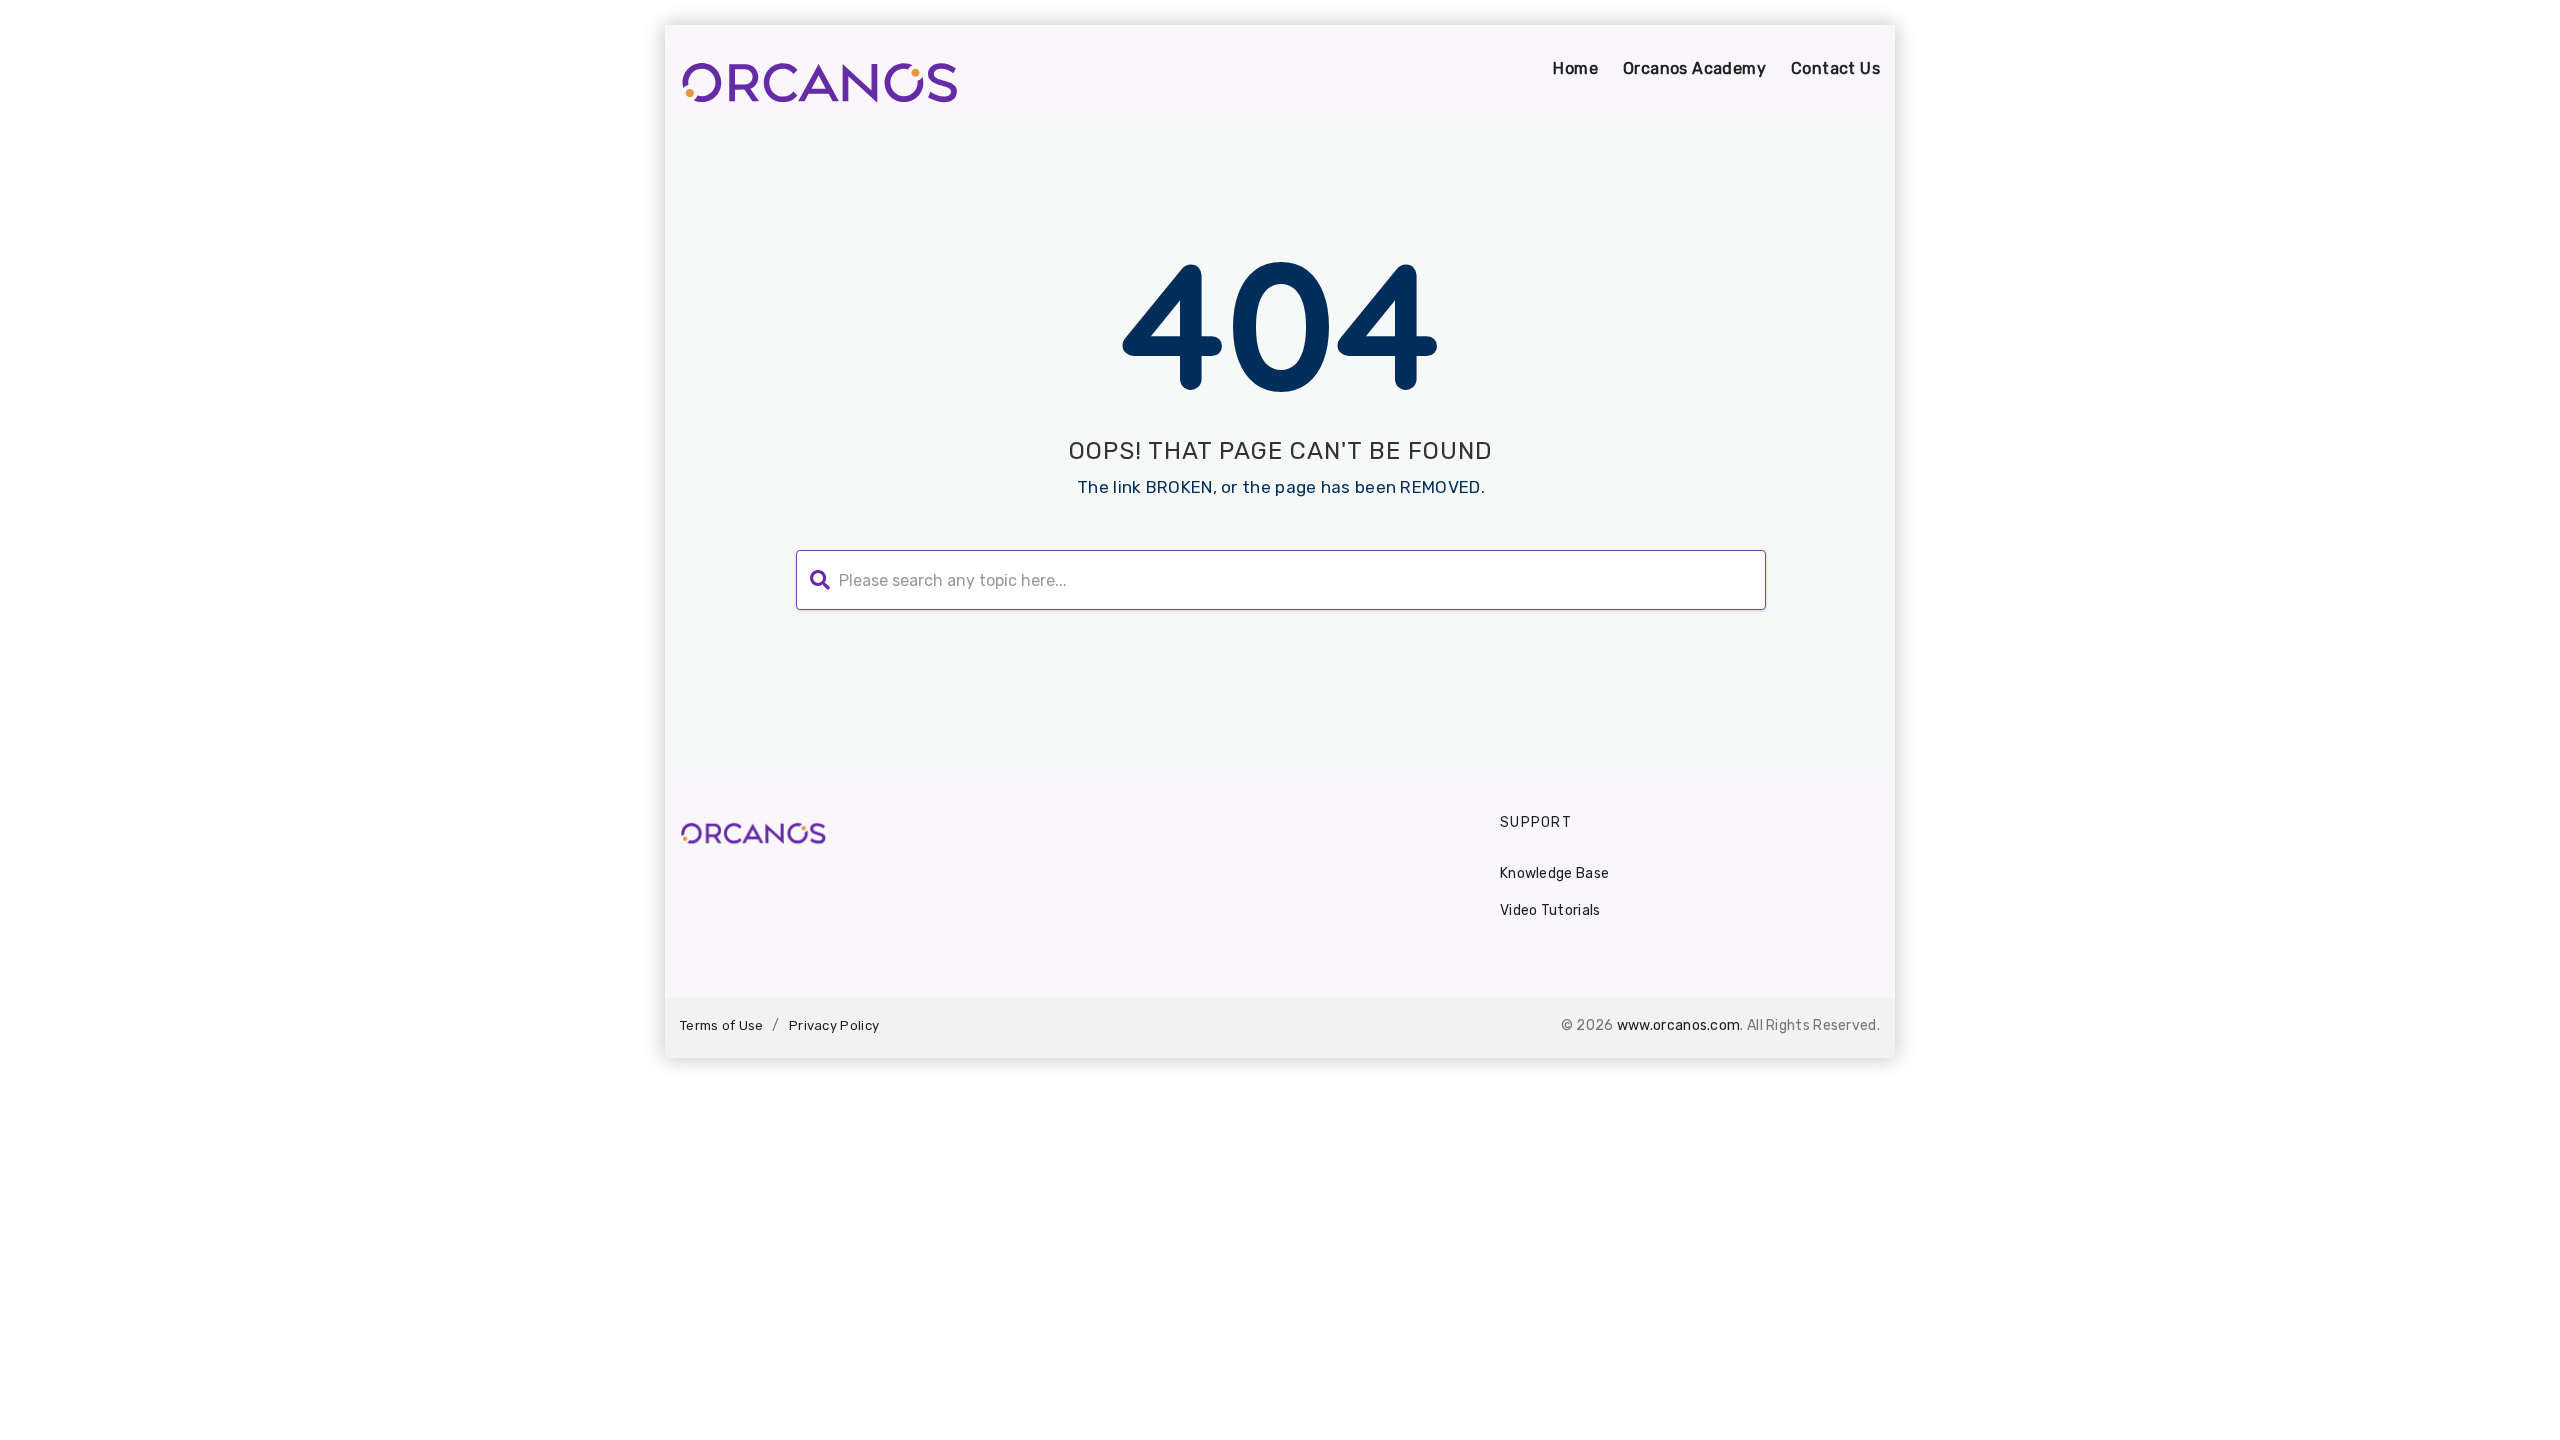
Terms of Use (722, 1025)
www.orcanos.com (1679, 1025)
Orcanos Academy (1694, 68)
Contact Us (1835, 68)
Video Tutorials (1550, 910)
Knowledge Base (1554, 873)
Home (1575, 68)
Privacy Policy (834, 1025)
